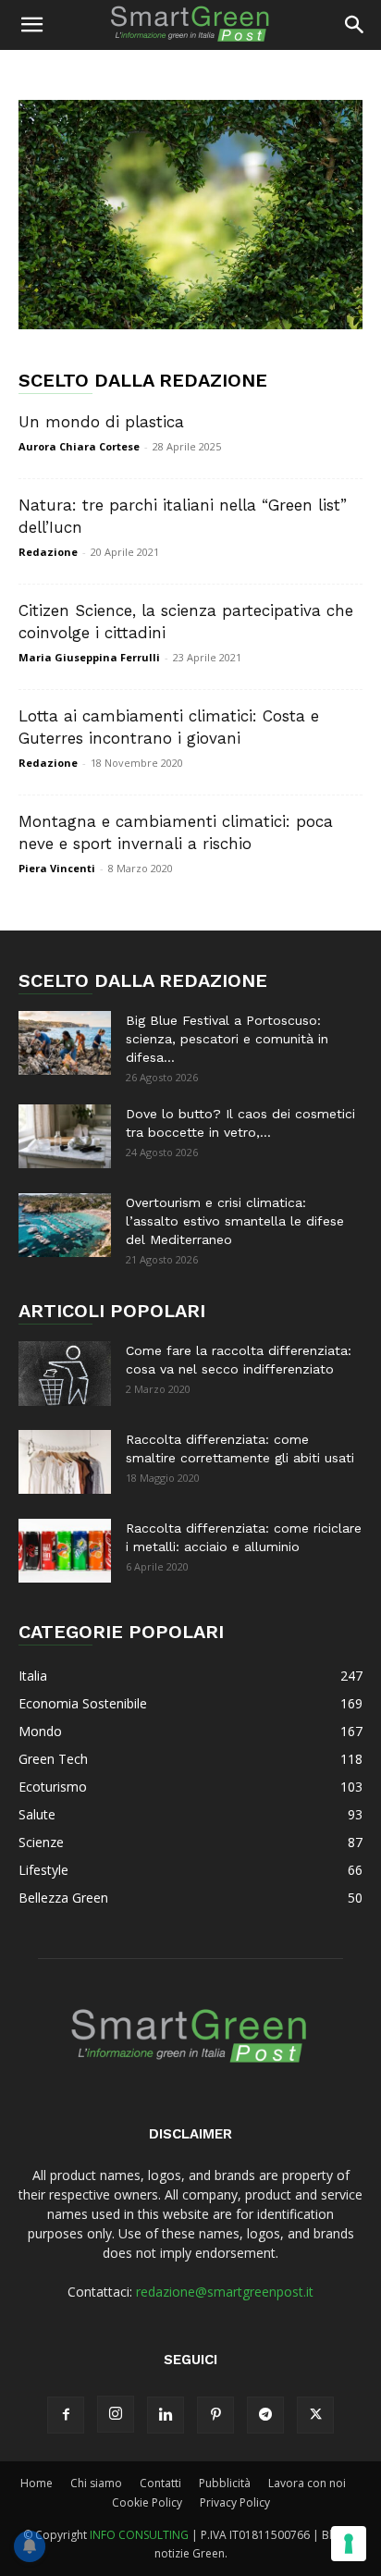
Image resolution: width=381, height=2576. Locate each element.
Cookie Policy (147, 2502)
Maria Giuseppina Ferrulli (89, 657)
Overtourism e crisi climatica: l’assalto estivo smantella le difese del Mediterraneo (235, 1221)
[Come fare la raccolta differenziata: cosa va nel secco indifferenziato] (65, 1373)
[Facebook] (66, 2415)
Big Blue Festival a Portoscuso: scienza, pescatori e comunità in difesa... (227, 1039)
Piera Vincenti (57, 868)
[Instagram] (116, 2414)
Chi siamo (96, 2483)
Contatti (160, 2483)
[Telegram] (265, 2415)
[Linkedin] (166, 2415)
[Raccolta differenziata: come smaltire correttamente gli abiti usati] (65, 1462)
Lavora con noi (307, 2483)
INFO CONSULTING (139, 2535)
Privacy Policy (235, 2502)
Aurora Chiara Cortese (79, 446)
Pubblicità (225, 2483)
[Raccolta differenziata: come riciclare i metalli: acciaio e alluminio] (65, 1551)
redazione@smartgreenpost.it (225, 2292)
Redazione (48, 552)
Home (37, 2483)
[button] (31, 25)
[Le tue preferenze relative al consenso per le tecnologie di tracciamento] (349, 2544)
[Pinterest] (215, 2415)
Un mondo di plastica (101, 422)
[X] (315, 2415)
